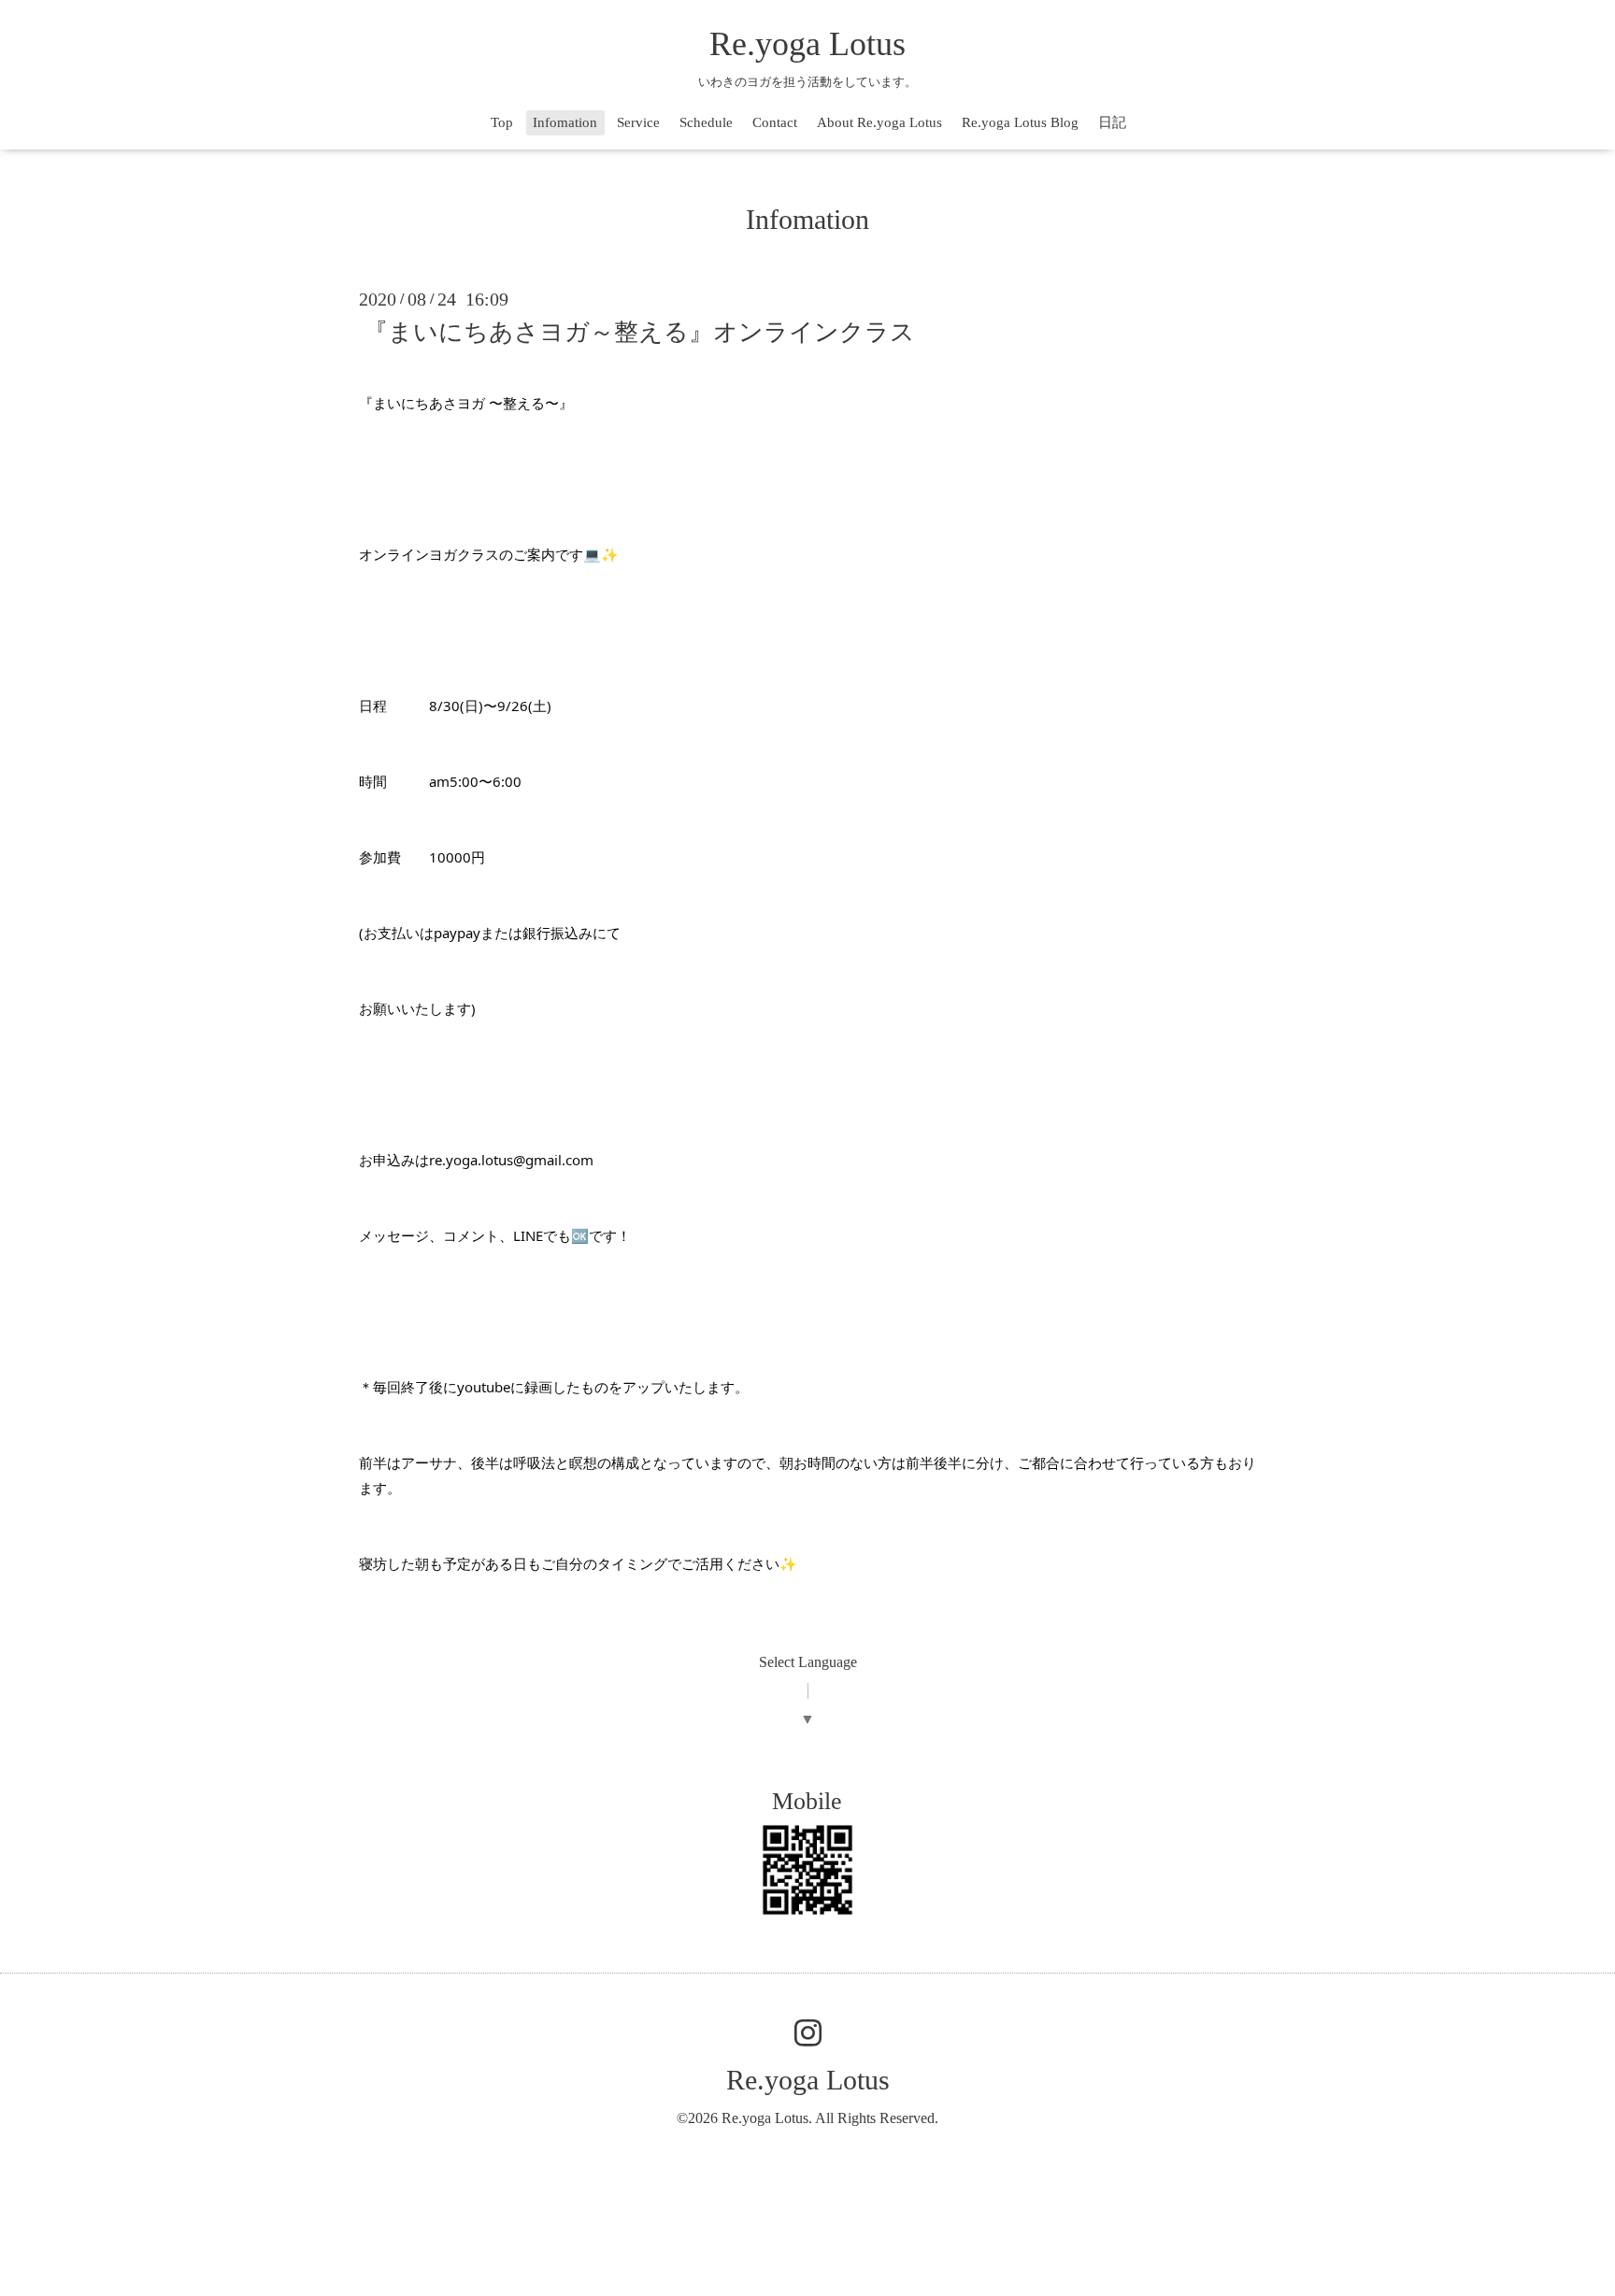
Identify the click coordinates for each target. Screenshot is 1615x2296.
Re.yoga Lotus (807, 44)
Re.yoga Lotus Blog (1020, 122)
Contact (775, 122)
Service (638, 122)
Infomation (565, 122)
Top (502, 122)
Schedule (706, 122)
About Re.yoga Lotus (879, 122)
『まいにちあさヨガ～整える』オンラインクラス (639, 332)
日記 (1112, 122)
